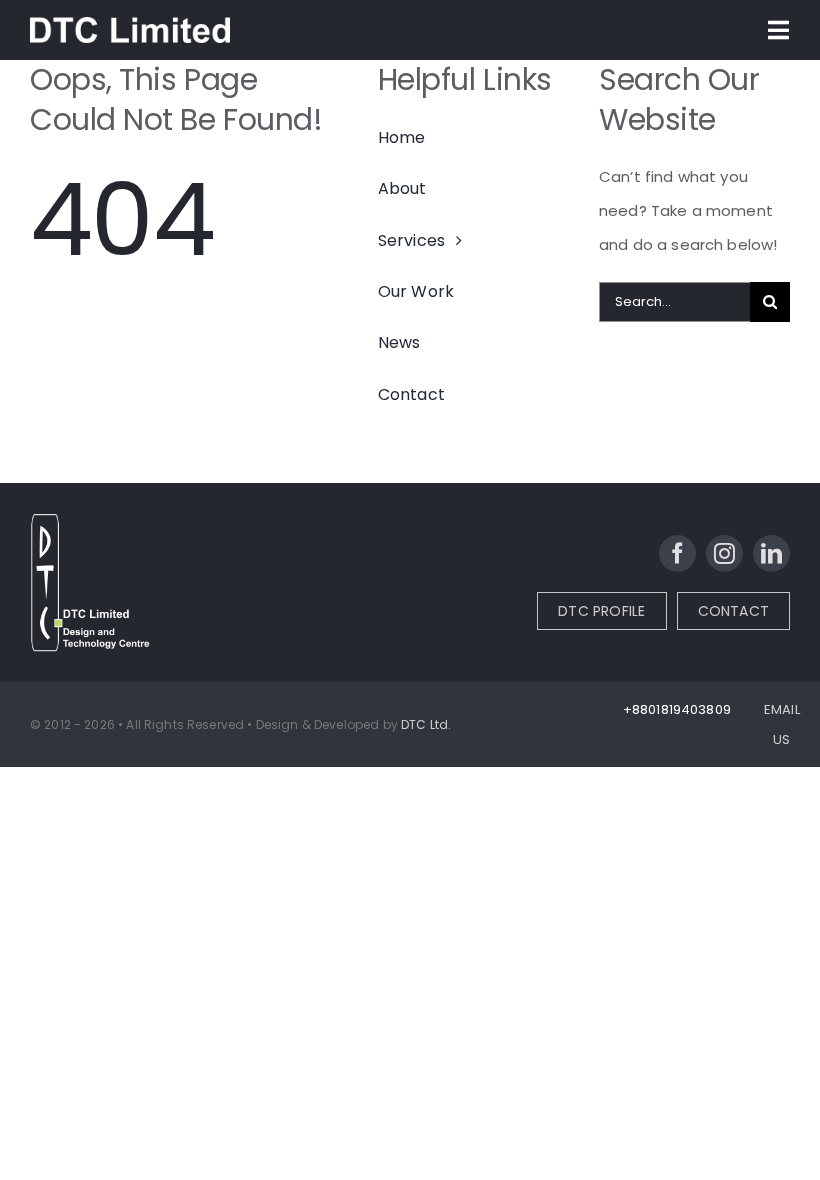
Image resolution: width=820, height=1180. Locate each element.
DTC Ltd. (426, 724)
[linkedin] (771, 553)
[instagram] (724, 553)
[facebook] (677, 553)
